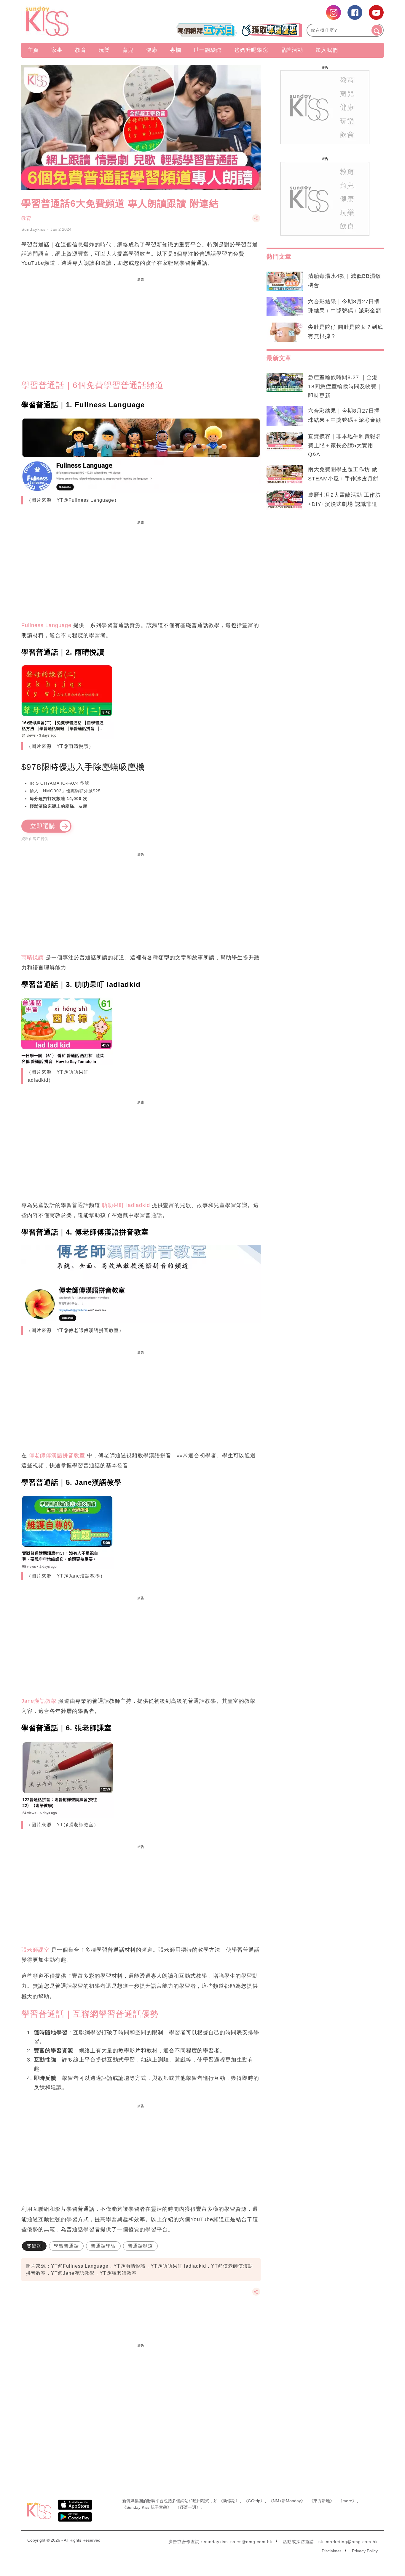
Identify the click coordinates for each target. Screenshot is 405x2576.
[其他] (256, 221)
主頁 (33, 50)
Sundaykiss (34, 229)
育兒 (128, 50)
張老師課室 (35, 1950)
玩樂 (104, 50)
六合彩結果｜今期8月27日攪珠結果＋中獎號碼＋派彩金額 (345, 306)
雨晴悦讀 (33, 958)
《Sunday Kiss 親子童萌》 (147, 2507)
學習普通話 (66, 2246)
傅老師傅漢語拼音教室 (57, 1455)
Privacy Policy (365, 2551)
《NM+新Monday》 (287, 2501)
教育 (81, 50)
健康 (152, 50)
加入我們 (327, 50)
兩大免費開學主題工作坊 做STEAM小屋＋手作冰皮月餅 (343, 474)
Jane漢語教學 (39, 1701)
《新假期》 (229, 2501)
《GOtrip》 (254, 2501)
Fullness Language (46, 625)
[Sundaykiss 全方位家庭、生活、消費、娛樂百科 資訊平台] (76, 21)
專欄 (176, 50)
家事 (57, 50)
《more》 (347, 2501)
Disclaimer (331, 2551)
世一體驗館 (208, 50)
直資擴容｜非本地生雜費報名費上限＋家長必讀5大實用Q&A (345, 445)
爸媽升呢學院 (251, 50)
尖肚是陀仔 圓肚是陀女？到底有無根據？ (346, 332)
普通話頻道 (140, 2246)
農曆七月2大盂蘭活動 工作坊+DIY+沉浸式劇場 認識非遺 (344, 500)
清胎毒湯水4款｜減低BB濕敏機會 (345, 281)
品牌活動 (292, 50)
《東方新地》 (322, 2501)
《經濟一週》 (188, 2507)
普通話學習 (103, 2246)
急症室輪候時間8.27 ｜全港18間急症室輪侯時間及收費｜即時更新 (345, 387)
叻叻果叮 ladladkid (126, 1205)
